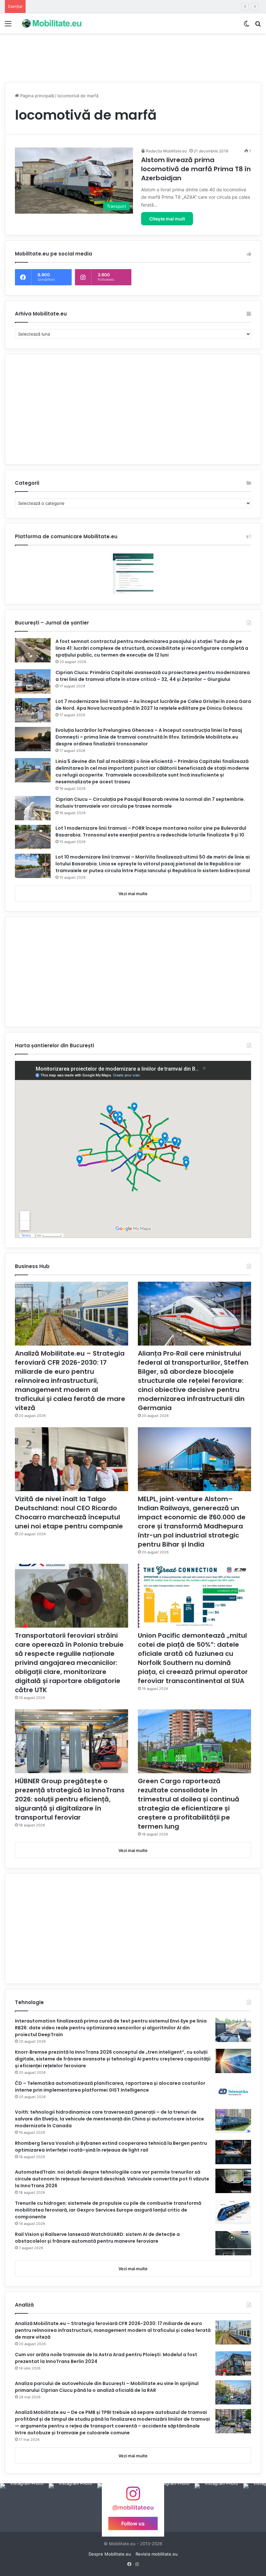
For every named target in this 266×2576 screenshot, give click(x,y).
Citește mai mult (167, 219)
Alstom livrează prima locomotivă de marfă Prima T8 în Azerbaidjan (196, 169)
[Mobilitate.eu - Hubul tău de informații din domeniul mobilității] (51, 23)
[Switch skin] (247, 26)
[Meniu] (8, 26)
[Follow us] (133, 2497)
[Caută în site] (258, 26)
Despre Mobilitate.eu (110, 2554)
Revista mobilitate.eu (157, 2554)
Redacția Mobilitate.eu (166, 151)
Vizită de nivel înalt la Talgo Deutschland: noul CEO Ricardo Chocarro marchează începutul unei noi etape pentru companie (69, 1513)
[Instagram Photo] (24, 2508)
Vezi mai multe (133, 894)
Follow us (133, 2523)
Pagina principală (36, 96)
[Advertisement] (133, 54)
